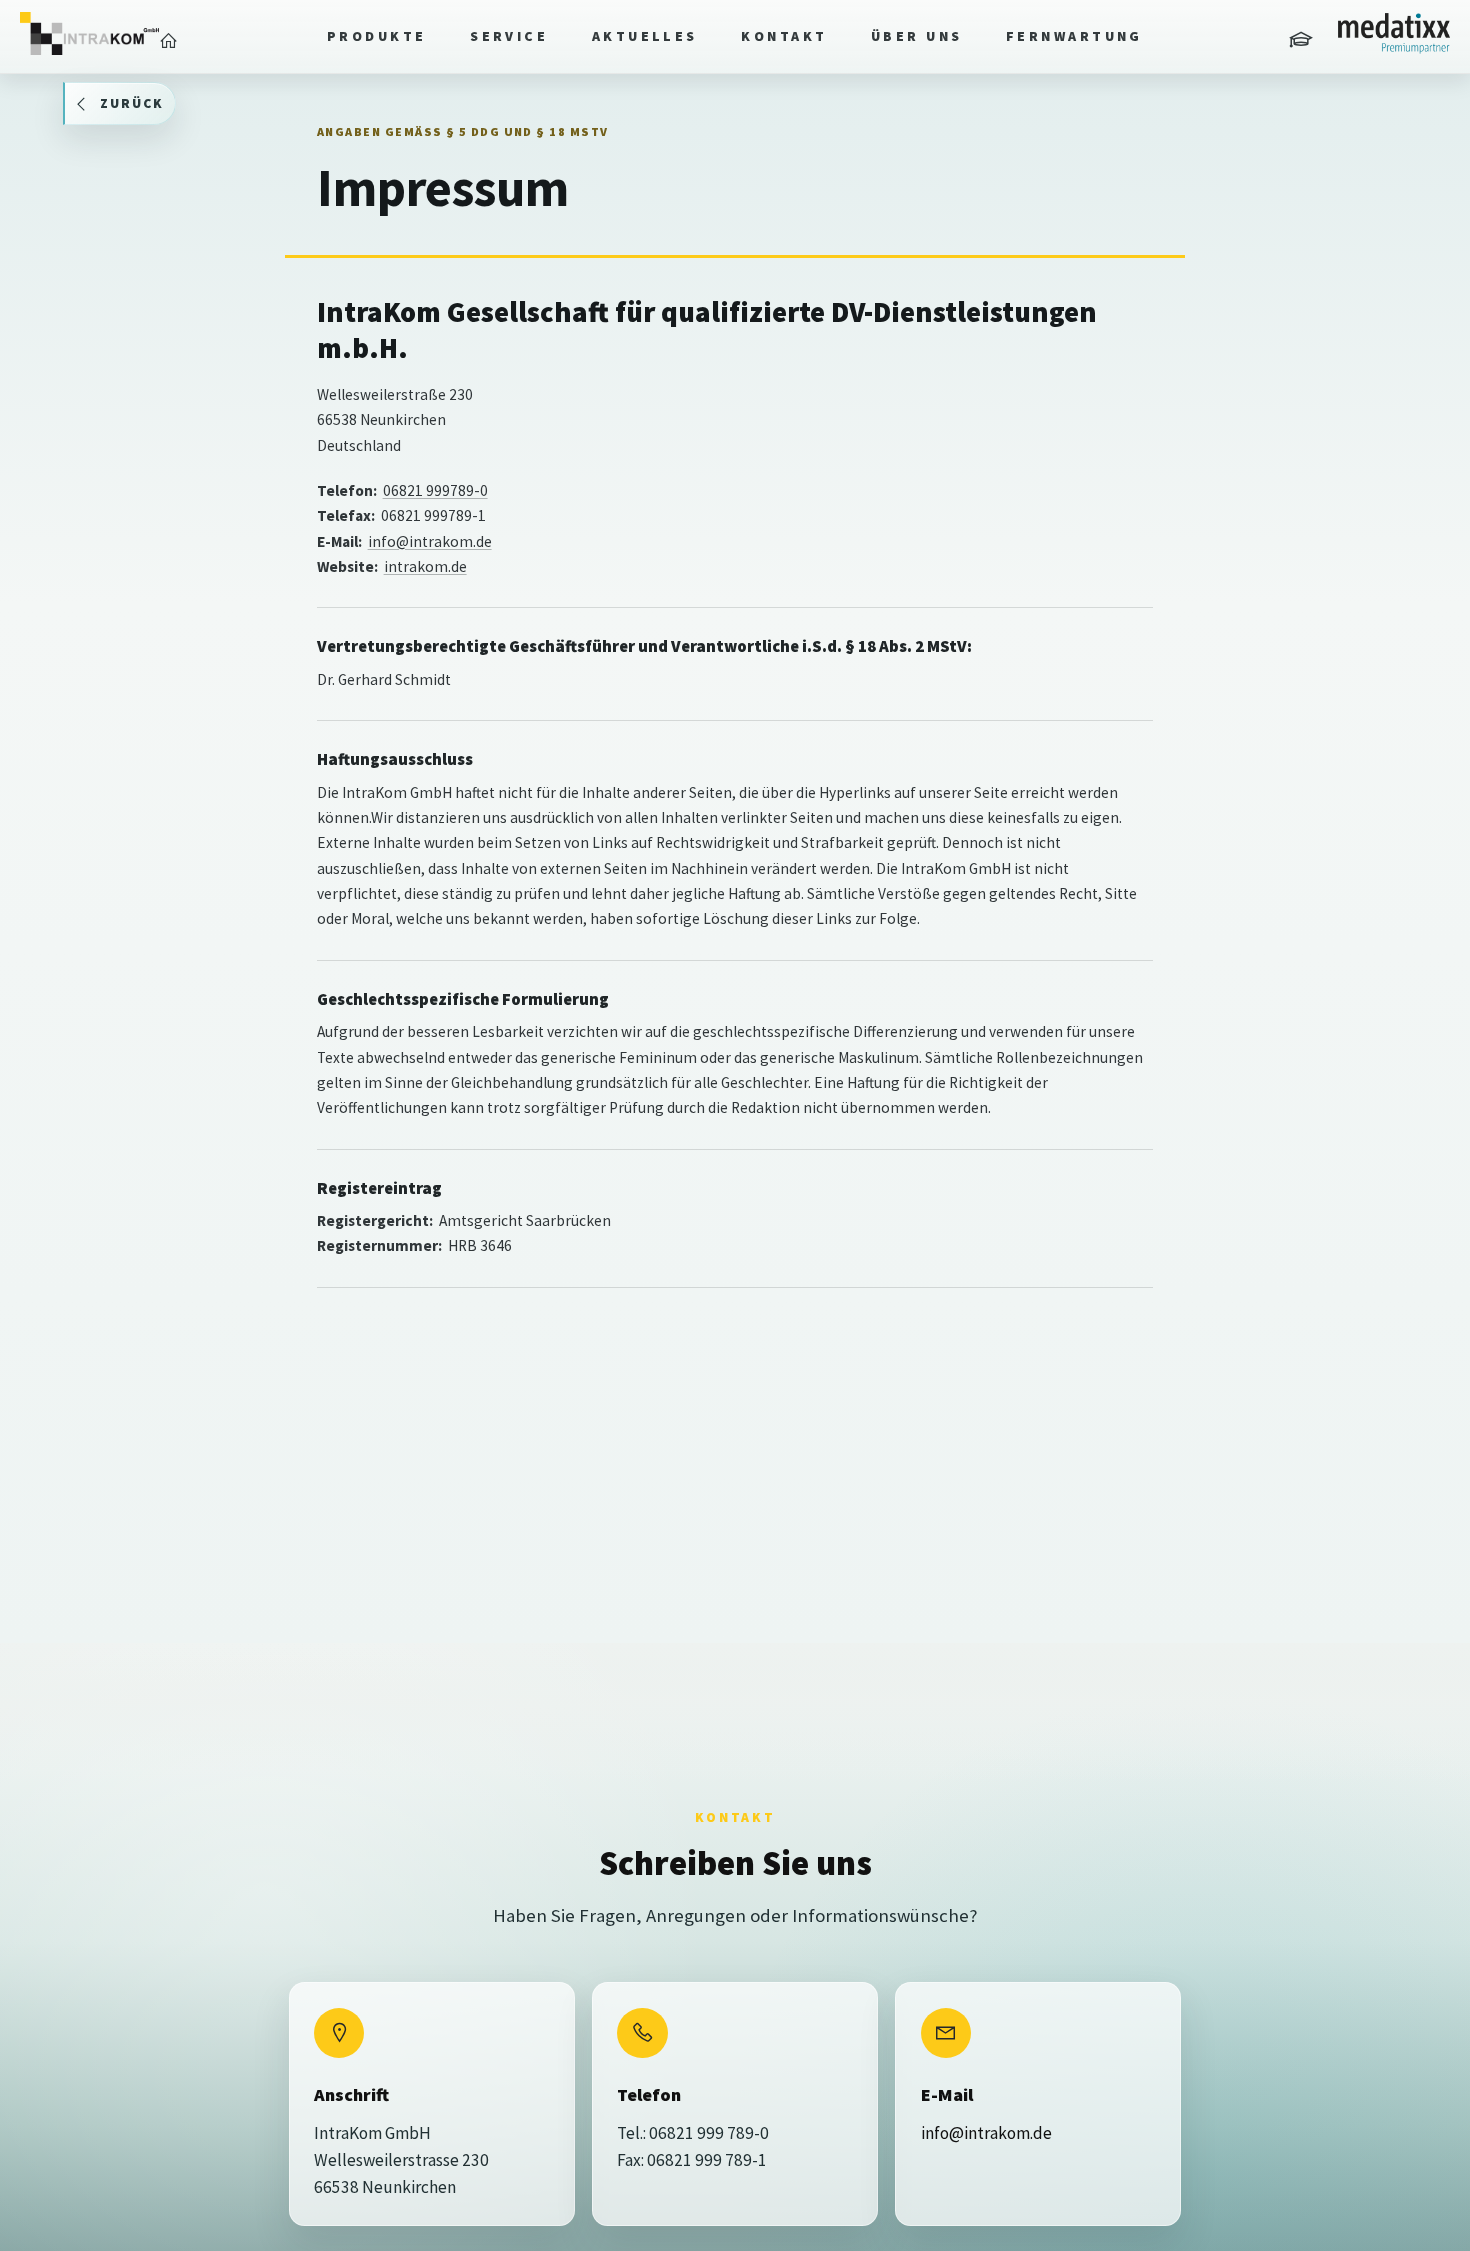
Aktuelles (645, 36)
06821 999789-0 (435, 490)
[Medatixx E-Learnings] (1302, 40)
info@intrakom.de (430, 541)
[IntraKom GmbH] (89, 33)
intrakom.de (425, 566)
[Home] (169, 40)
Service (509, 36)
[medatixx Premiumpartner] (1394, 33)
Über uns (917, 36)
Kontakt (784, 36)
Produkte (377, 36)
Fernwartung (1074, 36)
